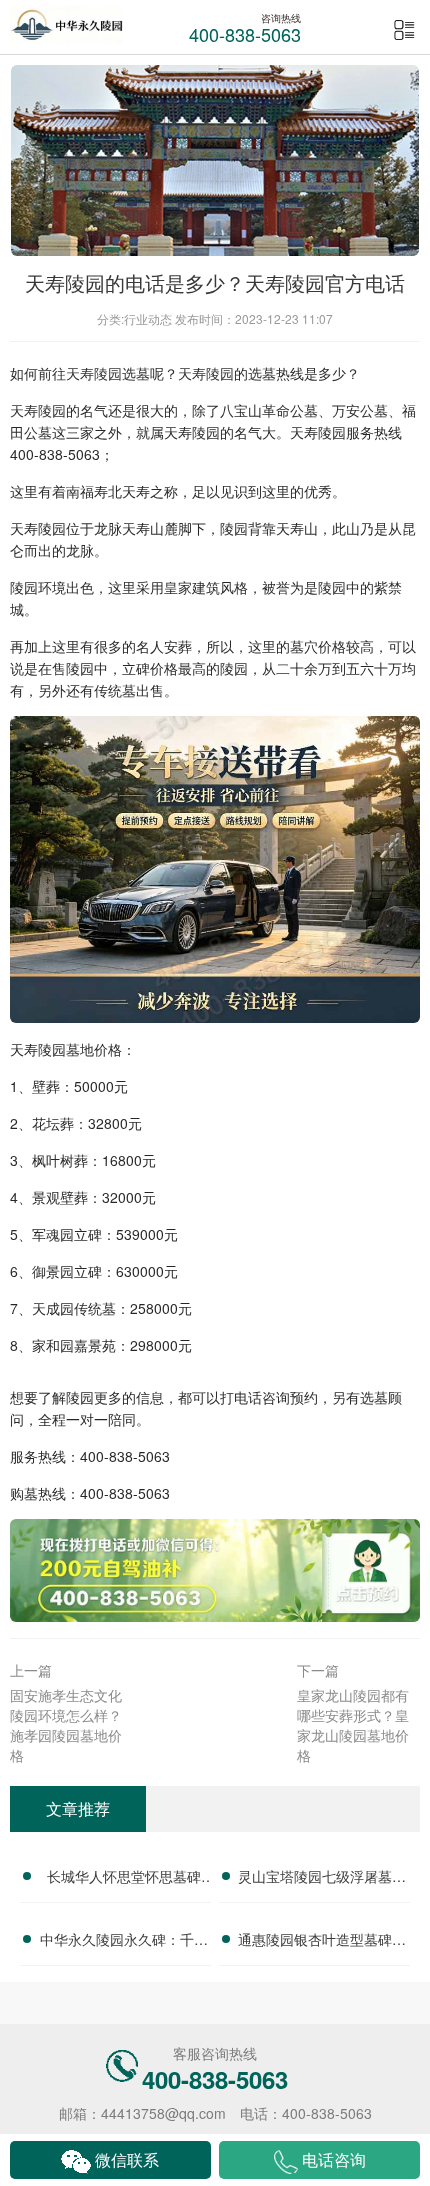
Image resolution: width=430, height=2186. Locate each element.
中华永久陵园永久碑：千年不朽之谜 (124, 1942)
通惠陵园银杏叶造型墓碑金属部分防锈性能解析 (322, 1942)
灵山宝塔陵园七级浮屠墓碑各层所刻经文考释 (322, 1879)
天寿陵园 (94, 373)
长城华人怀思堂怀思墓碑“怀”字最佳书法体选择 (124, 1879)
